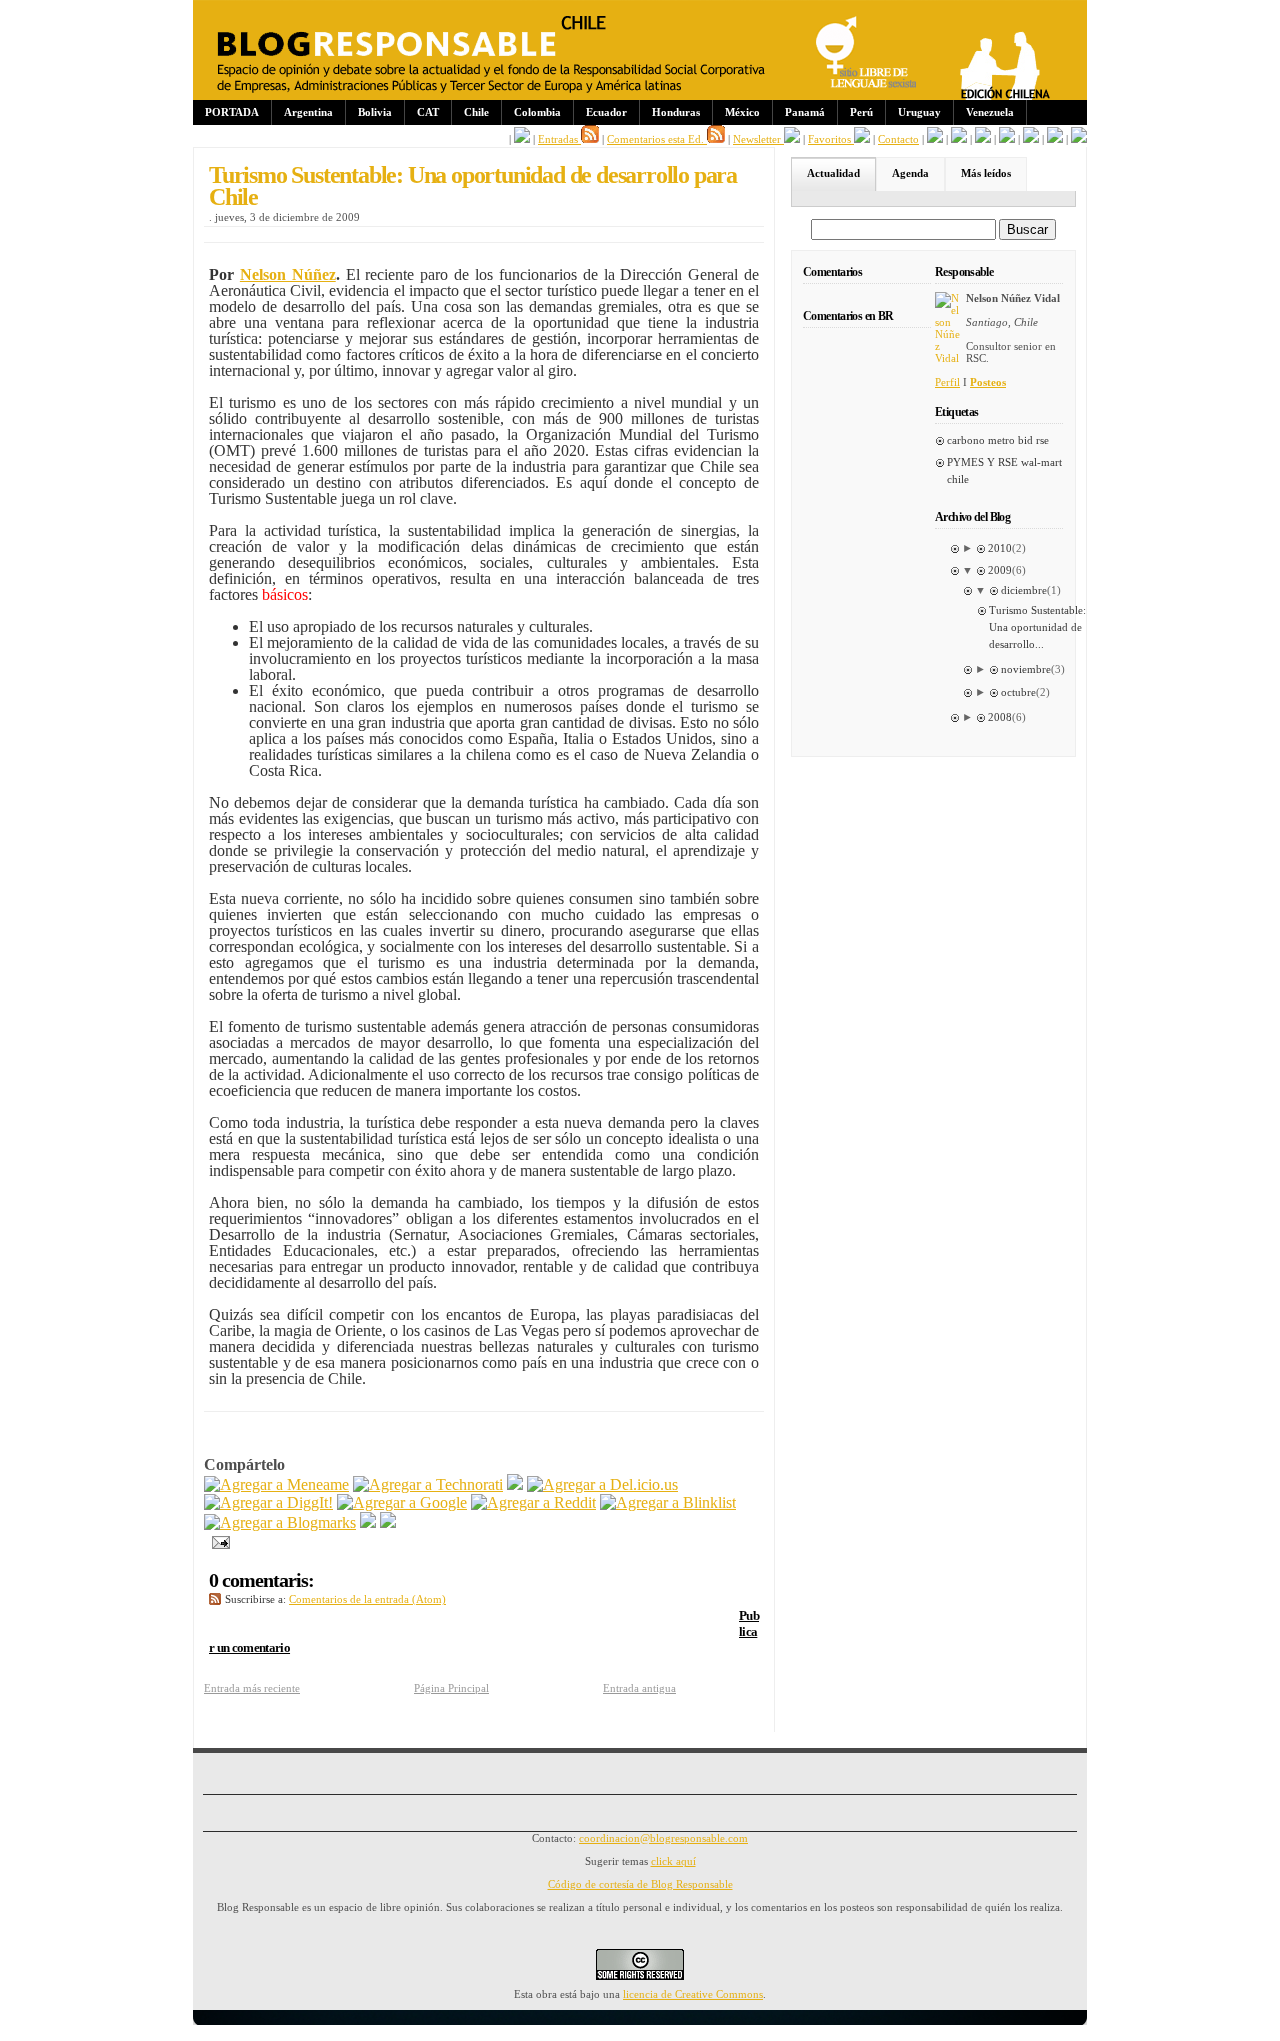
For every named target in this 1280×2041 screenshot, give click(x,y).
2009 (1000, 570)
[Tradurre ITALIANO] (1079, 139)
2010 (1000, 548)
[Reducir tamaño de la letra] (959, 139)
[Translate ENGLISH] (1007, 139)
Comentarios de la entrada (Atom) (367, 1599)
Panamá (805, 112)
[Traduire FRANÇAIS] (983, 139)
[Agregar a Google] (402, 1502)
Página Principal (451, 1688)
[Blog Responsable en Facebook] (522, 139)
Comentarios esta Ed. (657, 139)
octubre (1018, 692)
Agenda (910, 173)
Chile (476, 112)
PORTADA (232, 112)
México (742, 112)
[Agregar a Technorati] (428, 1484)
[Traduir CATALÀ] (1055, 139)
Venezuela (990, 112)
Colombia (537, 112)
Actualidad (833, 173)
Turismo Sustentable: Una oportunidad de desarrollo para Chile (473, 186)
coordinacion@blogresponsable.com (663, 1838)
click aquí (673, 1861)
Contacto (898, 139)
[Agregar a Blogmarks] (280, 1522)
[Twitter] (388, 1522)
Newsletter (758, 139)
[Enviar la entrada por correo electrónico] (217, 1540)
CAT (428, 112)
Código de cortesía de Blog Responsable (640, 1884)
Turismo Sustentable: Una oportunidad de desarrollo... (1037, 627)
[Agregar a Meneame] (276, 1484)
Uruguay (919, 112)
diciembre (1024, 590)
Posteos (988, 382)
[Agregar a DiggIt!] (268, 1502)
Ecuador (606, 112)
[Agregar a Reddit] (533, 1502)
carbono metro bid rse (998, 440)
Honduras (676, 112)
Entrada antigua (639, 1688)
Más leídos (986, 173)
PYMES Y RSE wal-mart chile (1004, 470)
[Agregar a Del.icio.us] (602, 1484)
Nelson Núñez (288, 274)
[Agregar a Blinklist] (668, 1502)
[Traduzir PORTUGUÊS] (1031, 139)
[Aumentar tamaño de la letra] (935, 139)
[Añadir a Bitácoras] (515, 1484)
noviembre (1026, 669)
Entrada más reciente (252, 1688)
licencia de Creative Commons (693, 1994)
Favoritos (831, 139)
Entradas (559, 139)
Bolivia (375, 112)
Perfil (947, 382)
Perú (861, 112)
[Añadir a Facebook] (368, 1522)
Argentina (308, 112)
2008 (1000, 717)
